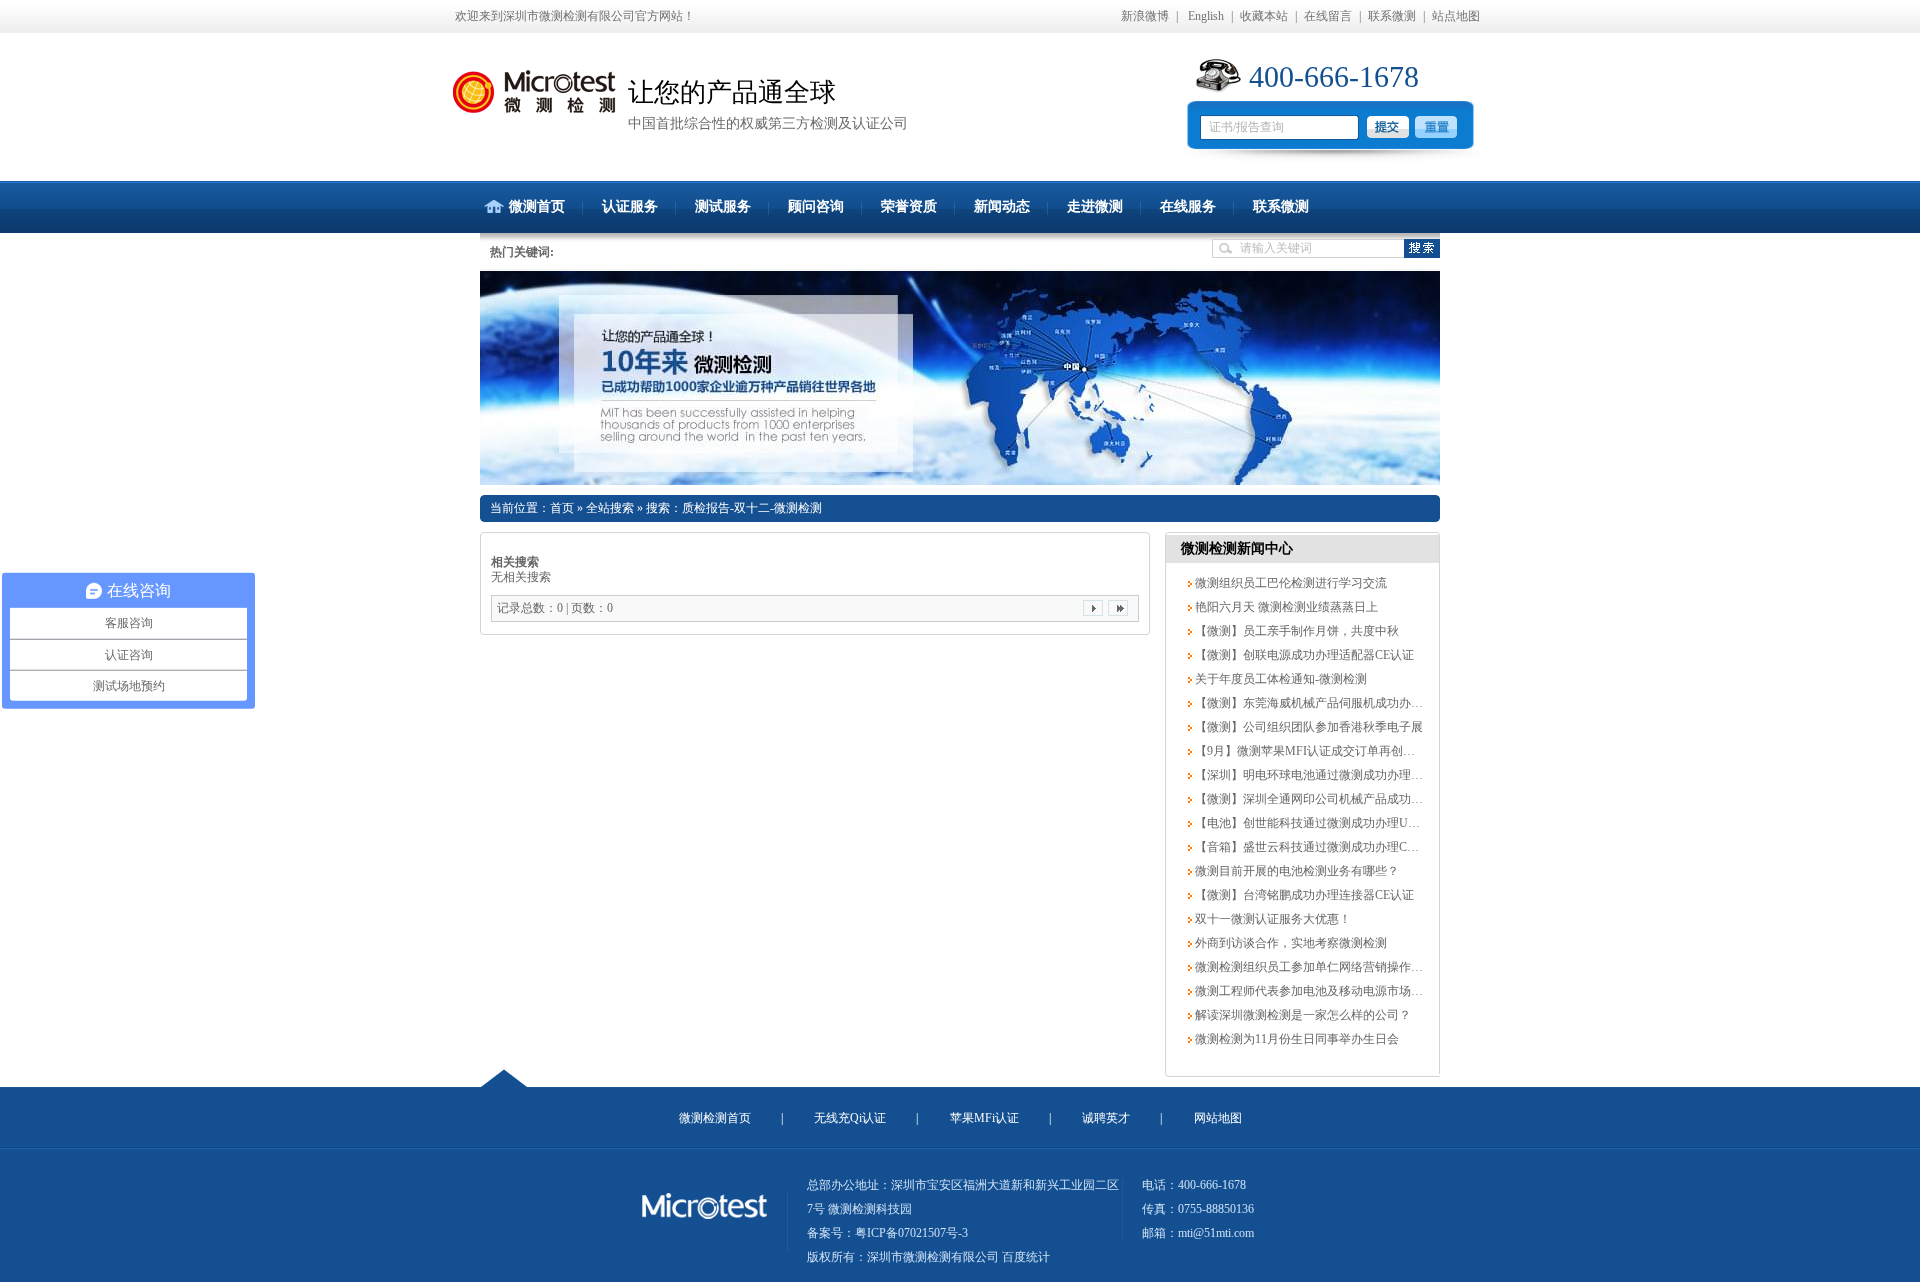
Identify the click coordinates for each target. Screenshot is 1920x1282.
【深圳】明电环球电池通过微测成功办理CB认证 (1321, 775)
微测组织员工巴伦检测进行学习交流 (1289, 583)
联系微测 (1392, 16)
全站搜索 (610, 508)
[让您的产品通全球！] (960, 378)
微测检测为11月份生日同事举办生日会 (1295, 1039)
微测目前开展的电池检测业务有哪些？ (1295, 871)
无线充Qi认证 (850, 1118)
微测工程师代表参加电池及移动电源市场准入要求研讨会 (1343, 991)
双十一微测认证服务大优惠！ (1271, 919)
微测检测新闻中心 (1237, 548)
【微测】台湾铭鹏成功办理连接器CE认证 (1303, 895)
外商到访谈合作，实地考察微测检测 (1289, 943)
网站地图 (1218, 1118)
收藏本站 (1264, 16)
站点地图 (1456, 16)
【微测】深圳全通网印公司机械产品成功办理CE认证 (1333, 799)
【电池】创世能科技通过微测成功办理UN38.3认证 (1327, 823)
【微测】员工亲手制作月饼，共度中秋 (1295, 631)
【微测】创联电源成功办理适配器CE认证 (1303, 655)
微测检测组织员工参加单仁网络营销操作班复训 (1319, 967)
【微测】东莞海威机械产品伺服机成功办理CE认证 (1327, 703)
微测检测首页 (715, 1118)
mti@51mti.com (1216, 1233)
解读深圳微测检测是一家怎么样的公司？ (1301, 1015)
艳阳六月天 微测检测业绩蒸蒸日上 (1285, 607)
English (1206, 16)
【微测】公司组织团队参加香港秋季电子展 (1307, 727)
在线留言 (1328, 16)
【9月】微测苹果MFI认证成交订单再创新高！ (1315, 751)
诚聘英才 (1106, 1118)
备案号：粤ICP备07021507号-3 (887, 1233)
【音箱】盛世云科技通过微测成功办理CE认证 (1315, 847)
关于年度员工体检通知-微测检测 (1279, 679)
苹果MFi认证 (984, 1118)
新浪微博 (1145, 16)
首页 (562, 508)
